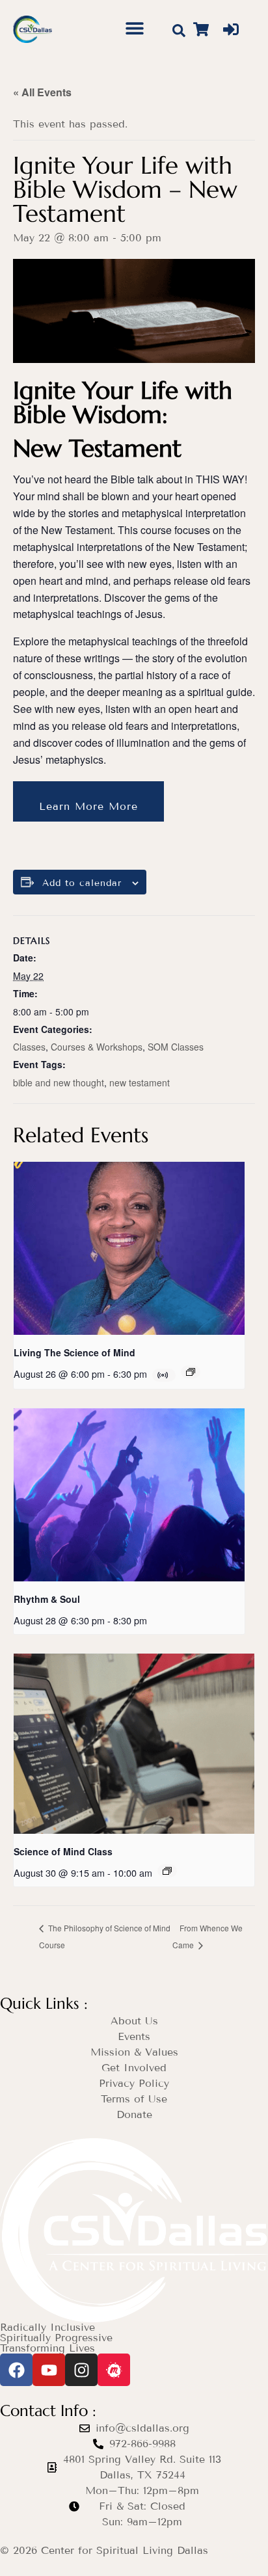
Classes (29, 1047)
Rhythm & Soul (47, 1599)
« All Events (42, 92)
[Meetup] (114, 2370)
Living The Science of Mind (74, 1352)
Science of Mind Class (63, 1851)
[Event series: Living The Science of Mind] (191, 1372)
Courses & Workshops (97, 1047)
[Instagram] (81, 2370)
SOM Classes (176, 1047)
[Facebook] (16, 2370)
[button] (135, 28)
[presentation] (129, 1248)
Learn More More (88, 806)
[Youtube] (49, 2370)
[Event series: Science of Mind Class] (167, 1871)
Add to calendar (82, 883)
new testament (140, 1082)
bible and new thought (59, 1082)
